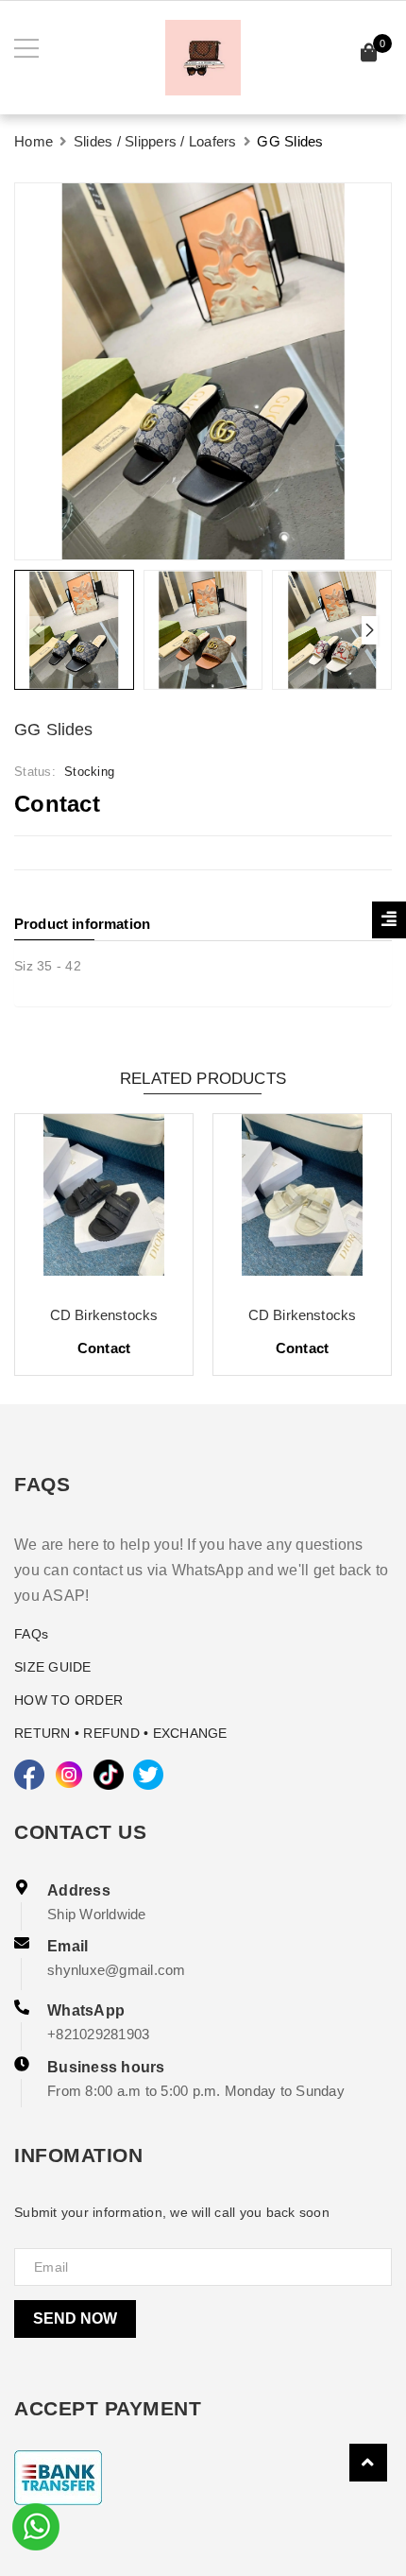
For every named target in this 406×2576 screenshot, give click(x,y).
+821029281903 (98, 2034)
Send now (75, 2318)
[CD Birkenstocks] (104, 1202)
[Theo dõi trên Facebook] (29, 1775)
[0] (369, 55)
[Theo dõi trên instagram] (69, 1775)
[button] (370, 630)
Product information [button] (82, 924)
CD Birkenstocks (104, 1315)
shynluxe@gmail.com (117, 1970)
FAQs (31, 1634)
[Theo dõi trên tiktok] (109, 1775)
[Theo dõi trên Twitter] (148, 1775)
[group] (203, 371)
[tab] (203, 924)
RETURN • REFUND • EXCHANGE (121, 1733)
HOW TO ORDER (68, 1700)
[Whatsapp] (36, 2525)
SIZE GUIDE (53, 1667)
